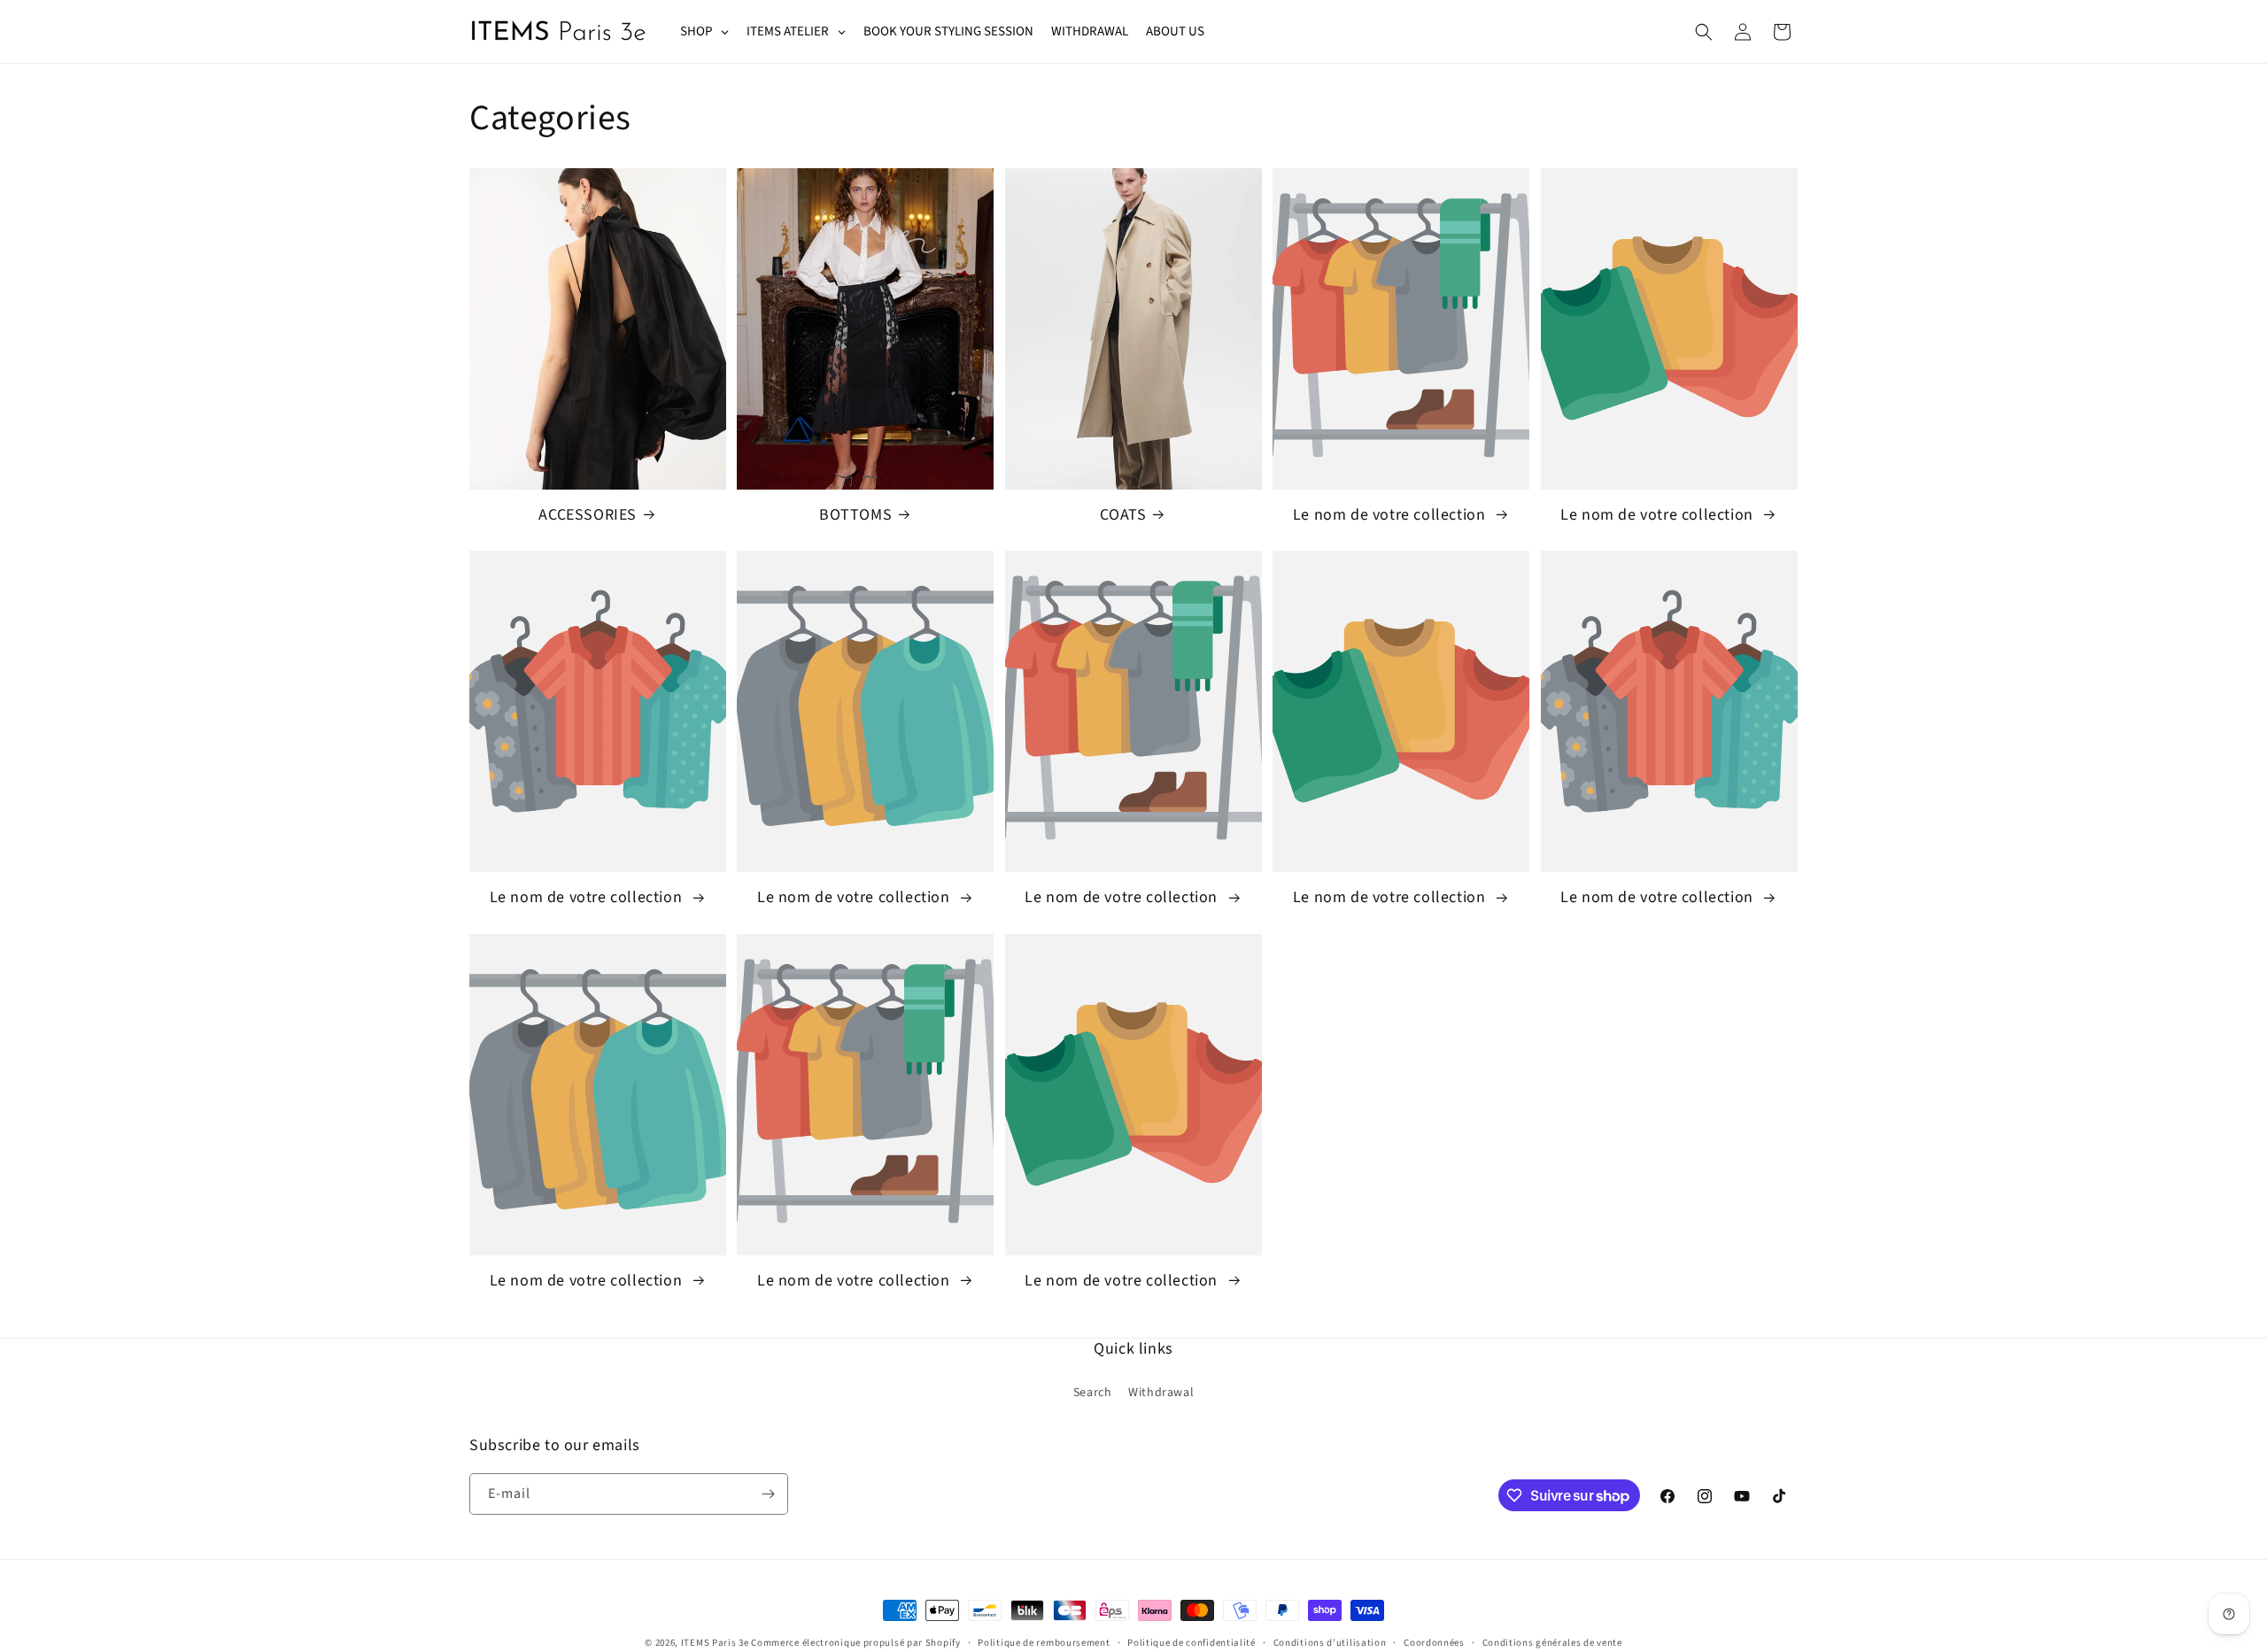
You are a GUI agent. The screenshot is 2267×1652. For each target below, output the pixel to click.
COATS (1123, 515)
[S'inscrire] (768, 1494)
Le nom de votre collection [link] (1391, 515)
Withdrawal (1161, 1393)
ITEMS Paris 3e (715, 1643)
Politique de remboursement (1044, 1643)
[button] (1704, 32)
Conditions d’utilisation (1330, 1643)
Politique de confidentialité (1192, 1643)
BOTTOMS (855, 515)
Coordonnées (1434, 1643)
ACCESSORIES (588, 515)
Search (1093, 1393)
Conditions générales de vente (1552, 1643)
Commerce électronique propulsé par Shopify (855, 1643)
